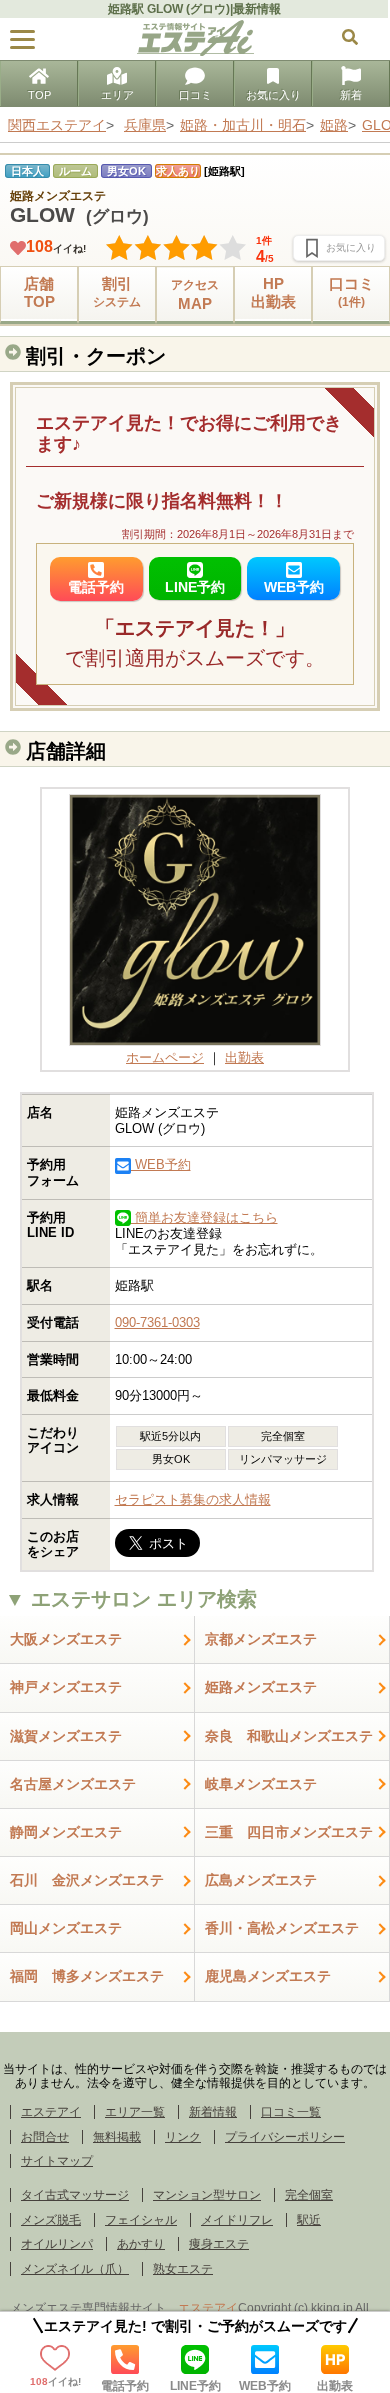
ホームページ (165, 1057)
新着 (351, 95)
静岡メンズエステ (66, 1832)
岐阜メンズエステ (261, 1784)
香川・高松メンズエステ (282, 1928)
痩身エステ (219, 2244)
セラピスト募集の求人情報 (193, 1499)
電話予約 (125, 2385)
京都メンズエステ (261, 1639)
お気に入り (273, 95)
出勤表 (335, 2385)
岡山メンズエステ (66, 1928)
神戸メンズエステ (66, 1687)
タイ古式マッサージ (75, 2195)
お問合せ (45, 2137)
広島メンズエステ (261, 1880)
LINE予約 (195, 2385)
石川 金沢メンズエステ (87, 1880)
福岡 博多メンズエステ (87, 1976)
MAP (195, 294)
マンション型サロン (207, 2195)
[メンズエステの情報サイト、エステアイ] (195, 51)
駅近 (309, 2220)
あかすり (141, 2244)
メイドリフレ (237, 2220)
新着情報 (213, 2112)
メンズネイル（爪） (75, 2269)
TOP (39, 95)
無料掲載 (117, 2137)
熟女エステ (183, 2269)
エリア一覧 (135, 2112)
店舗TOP (39, 292)
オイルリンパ (57, 2244)
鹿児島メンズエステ (268, 1976)
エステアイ (51, 2112)
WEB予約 (265, 2385)
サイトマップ (57, 2161)
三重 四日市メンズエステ (289, 1832)
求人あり (178, 171)
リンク (183, 2137)
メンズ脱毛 (51, 2220)
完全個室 (309, 2195)
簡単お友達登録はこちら (204, 1217)
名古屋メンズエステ (73, 1784)
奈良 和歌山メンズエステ (289, 1736)
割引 (117, 292)
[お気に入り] (339, 248)
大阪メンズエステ (66, 1639)
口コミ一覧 (291, 2112)
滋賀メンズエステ (66, 1736)
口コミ (195, 95)
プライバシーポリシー (285, 2137)
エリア (117, 95)
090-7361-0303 (157, 1322)
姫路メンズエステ (261, 1687)
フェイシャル (141, 2220)
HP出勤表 (273, 292)
